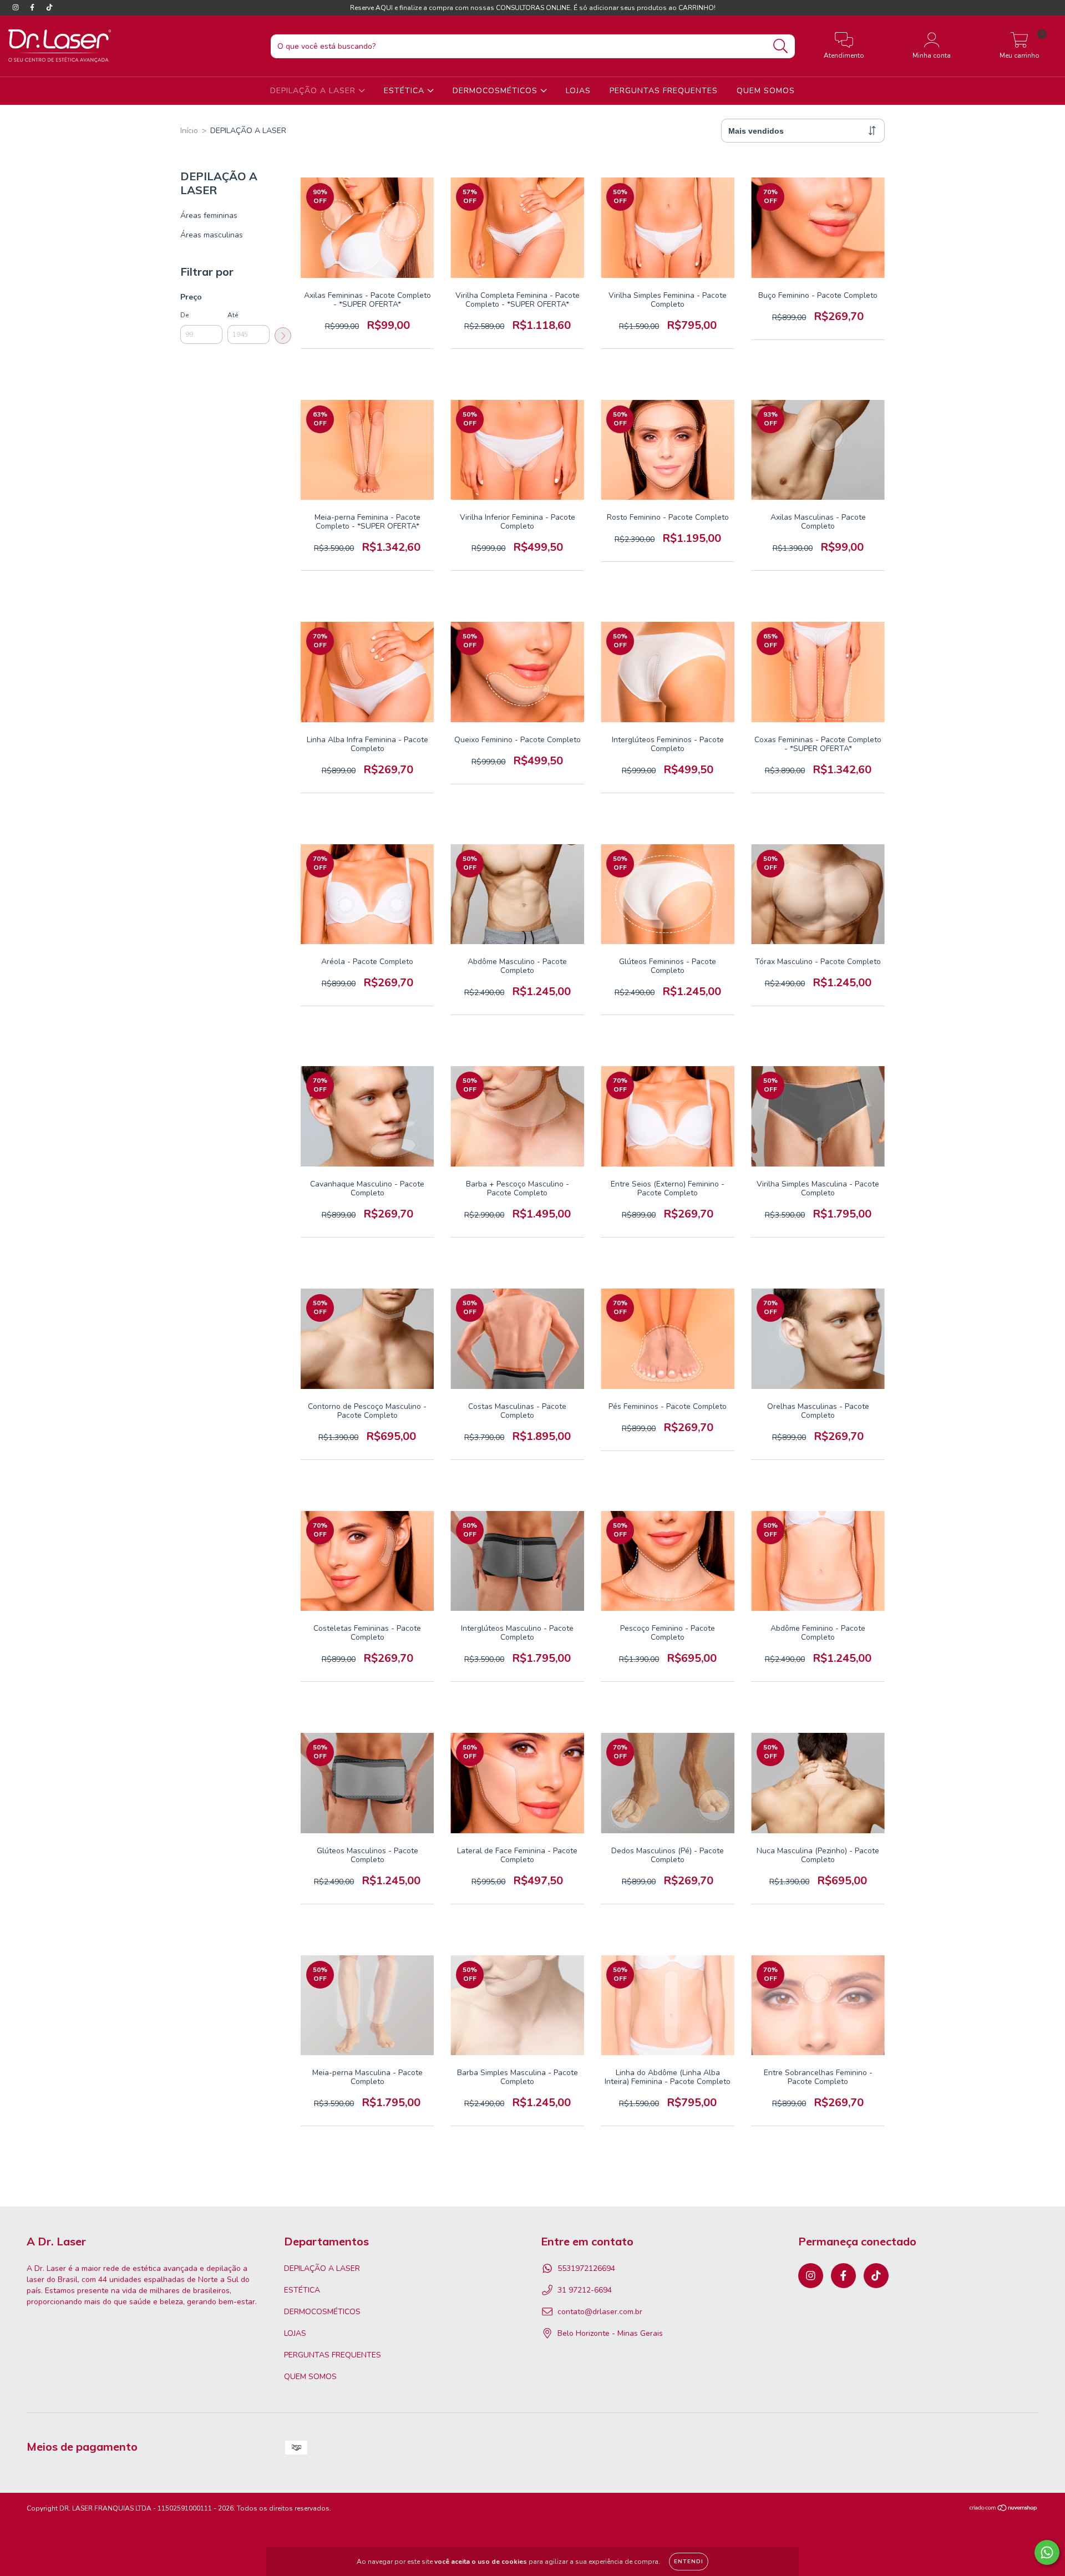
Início (189, 131)
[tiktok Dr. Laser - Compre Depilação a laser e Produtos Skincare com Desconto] (49, 7)
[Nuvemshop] (1004, 2509)
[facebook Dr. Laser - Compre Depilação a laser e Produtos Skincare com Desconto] (33, 7)
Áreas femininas (209, 215)
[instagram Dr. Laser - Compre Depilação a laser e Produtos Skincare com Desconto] (17, 7)
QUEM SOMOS (766, 91)
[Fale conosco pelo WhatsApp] (1047, 2552)
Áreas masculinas (212, 235)
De (184, 315)
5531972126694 (586, 2268)
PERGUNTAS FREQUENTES (664, 91)
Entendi (689, 2562)
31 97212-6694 (585, 2290)
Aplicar (283, 336)
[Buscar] (781, 46)
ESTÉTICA (405, 91)
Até (233, 315)
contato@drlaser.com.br (600, 2312)
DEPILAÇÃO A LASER (314, 91)
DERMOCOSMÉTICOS (496, 91)
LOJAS (578, 91)
